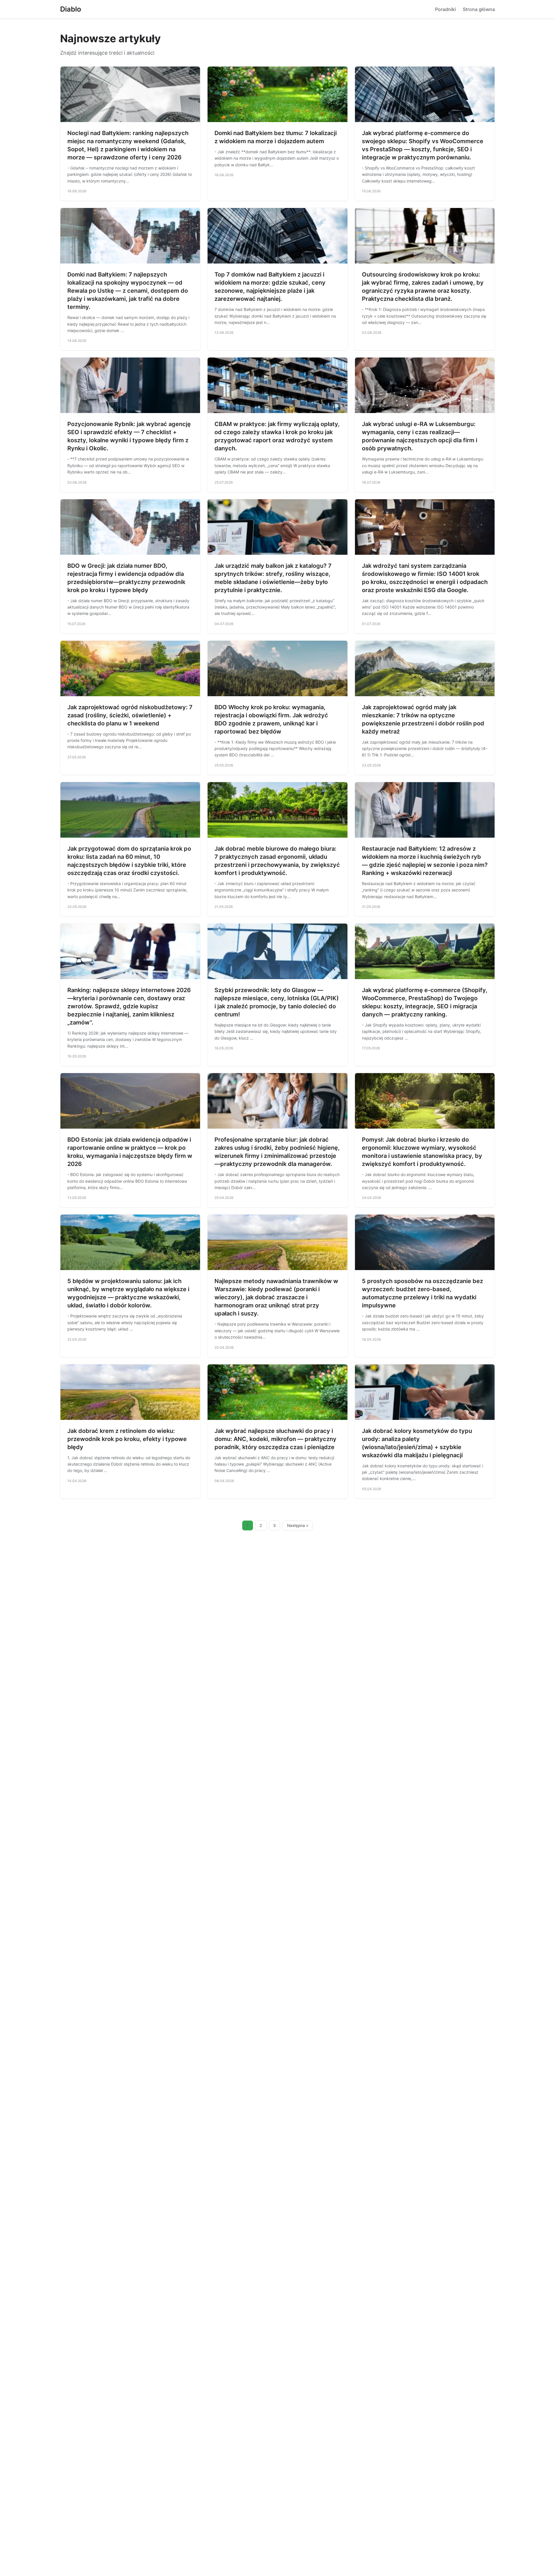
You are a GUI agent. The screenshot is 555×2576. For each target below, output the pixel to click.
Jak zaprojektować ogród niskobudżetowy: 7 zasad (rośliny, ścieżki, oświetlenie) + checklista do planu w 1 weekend (130, 715)
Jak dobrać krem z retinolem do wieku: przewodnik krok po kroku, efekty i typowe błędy (127, 1439)
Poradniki (445, 9)
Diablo (71, 9)
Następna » (298, 1525)
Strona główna (479, 9)
